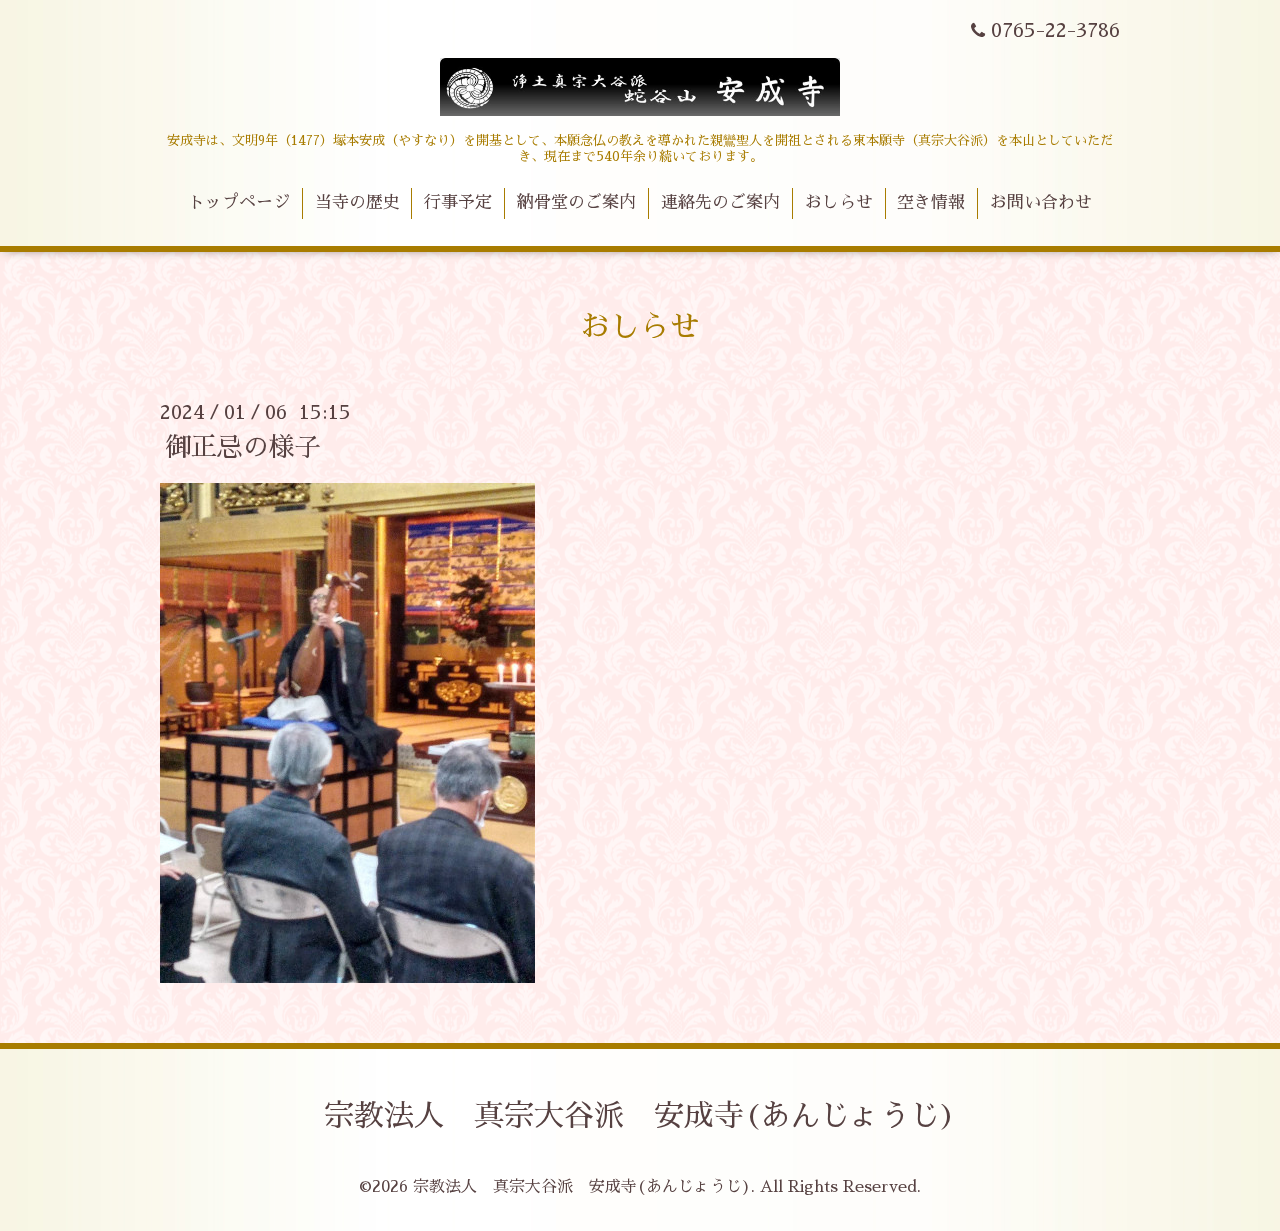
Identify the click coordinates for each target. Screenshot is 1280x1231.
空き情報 (931, 202)
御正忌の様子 (243, 447)
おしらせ (839, 202)
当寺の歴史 (357, 202)
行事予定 (458, 202)
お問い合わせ (1041, 202)
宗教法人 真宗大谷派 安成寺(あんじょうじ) (640, 1116)
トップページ (239, 202)
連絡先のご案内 (720, 202)
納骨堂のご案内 (576, 202)
